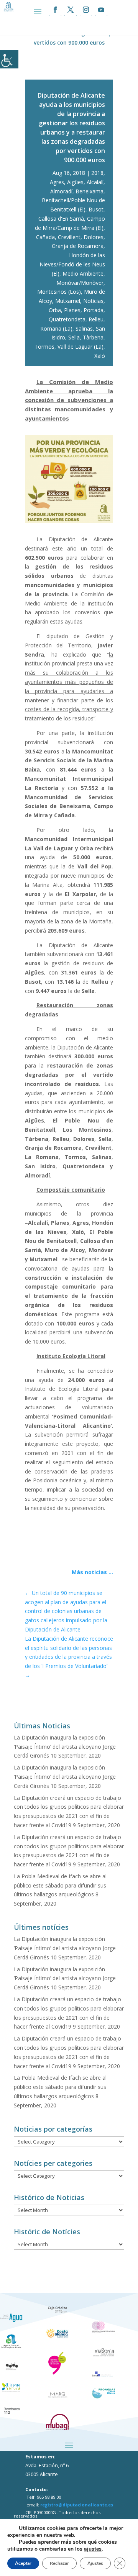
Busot (96, 209)
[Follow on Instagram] (86, 10)
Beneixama (90, 191)
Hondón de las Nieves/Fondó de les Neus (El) (72, 264)
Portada (94, 310)
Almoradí (61, 191)
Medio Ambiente (83, 274)
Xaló (100, 356)
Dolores (94, 237)
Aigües (75, 182)
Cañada (45, 237)
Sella (74, 337)
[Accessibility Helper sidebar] (9, 59)
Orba (55, 310)
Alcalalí (95, 182)
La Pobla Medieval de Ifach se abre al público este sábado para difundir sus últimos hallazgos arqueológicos (60, 1885)
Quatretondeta (67, 319)
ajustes (93, 2549)
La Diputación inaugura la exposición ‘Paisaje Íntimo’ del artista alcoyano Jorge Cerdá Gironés (65, 1747)
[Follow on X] (71, 10)
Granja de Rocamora (78, 246)
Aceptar (23, 2563)
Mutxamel (68, 301)
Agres (57, 182)
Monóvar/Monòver (80, 283)
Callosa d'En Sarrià (61, 219)
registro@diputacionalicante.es (77, 2505)
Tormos (44, 347)
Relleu (96, 319)
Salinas (84, 328)
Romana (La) (56, 328)
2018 (97, 173)
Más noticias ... (92, 1572)
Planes (72, 310)
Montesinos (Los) (59, 292)
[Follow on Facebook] (55, 10)
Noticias (93, 301)
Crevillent (69, 237)
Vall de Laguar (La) (80, 347)
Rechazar (59, 2563)
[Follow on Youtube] (101, 10)
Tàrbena (93, 337)
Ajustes (95, 2563)
